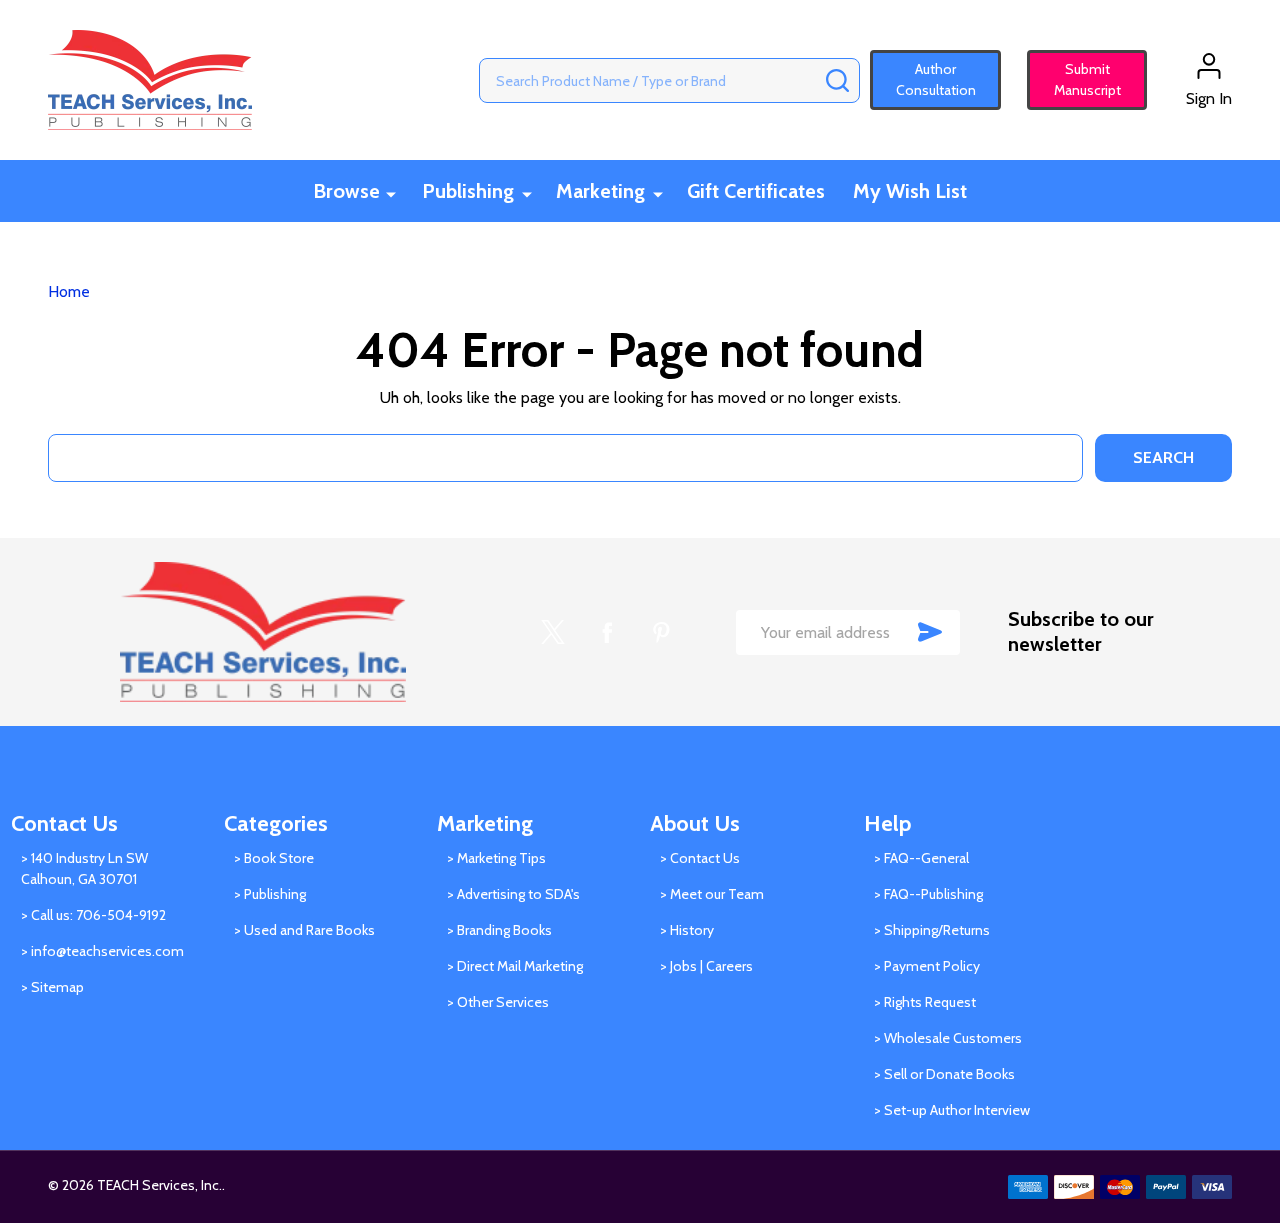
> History (687, 930)
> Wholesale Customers (948, 1038)
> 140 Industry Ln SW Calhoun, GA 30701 (84, 868)
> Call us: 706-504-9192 (93, 915)
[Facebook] (607, 632)
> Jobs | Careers (706, 966)
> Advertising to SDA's (513, 894)
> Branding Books (499, 930)
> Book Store (274, 858)
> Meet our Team (712, 894)
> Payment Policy (927, 966)
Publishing (468, 191)
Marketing (600, 191)
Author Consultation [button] (936, 79)
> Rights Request (925, 1002)
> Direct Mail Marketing (515, 966)
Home (69, 291)
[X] (553, 632)
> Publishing (270, 894)
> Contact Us (700, 858)
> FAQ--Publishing (928, 894)
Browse (346, 191)
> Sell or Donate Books (944, 1074)
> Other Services (498, 1002)
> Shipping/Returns (932, 930)
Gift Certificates (756, 191)
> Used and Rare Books (304, 930)
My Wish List (910, 191)
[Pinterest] (661, 632)
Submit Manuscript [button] (1078, 79)
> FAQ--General (921, 858)
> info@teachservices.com (102, 951)
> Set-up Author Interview (952, 1110)
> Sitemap (52, 987)
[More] (391, 192)
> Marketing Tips (496, 858)
